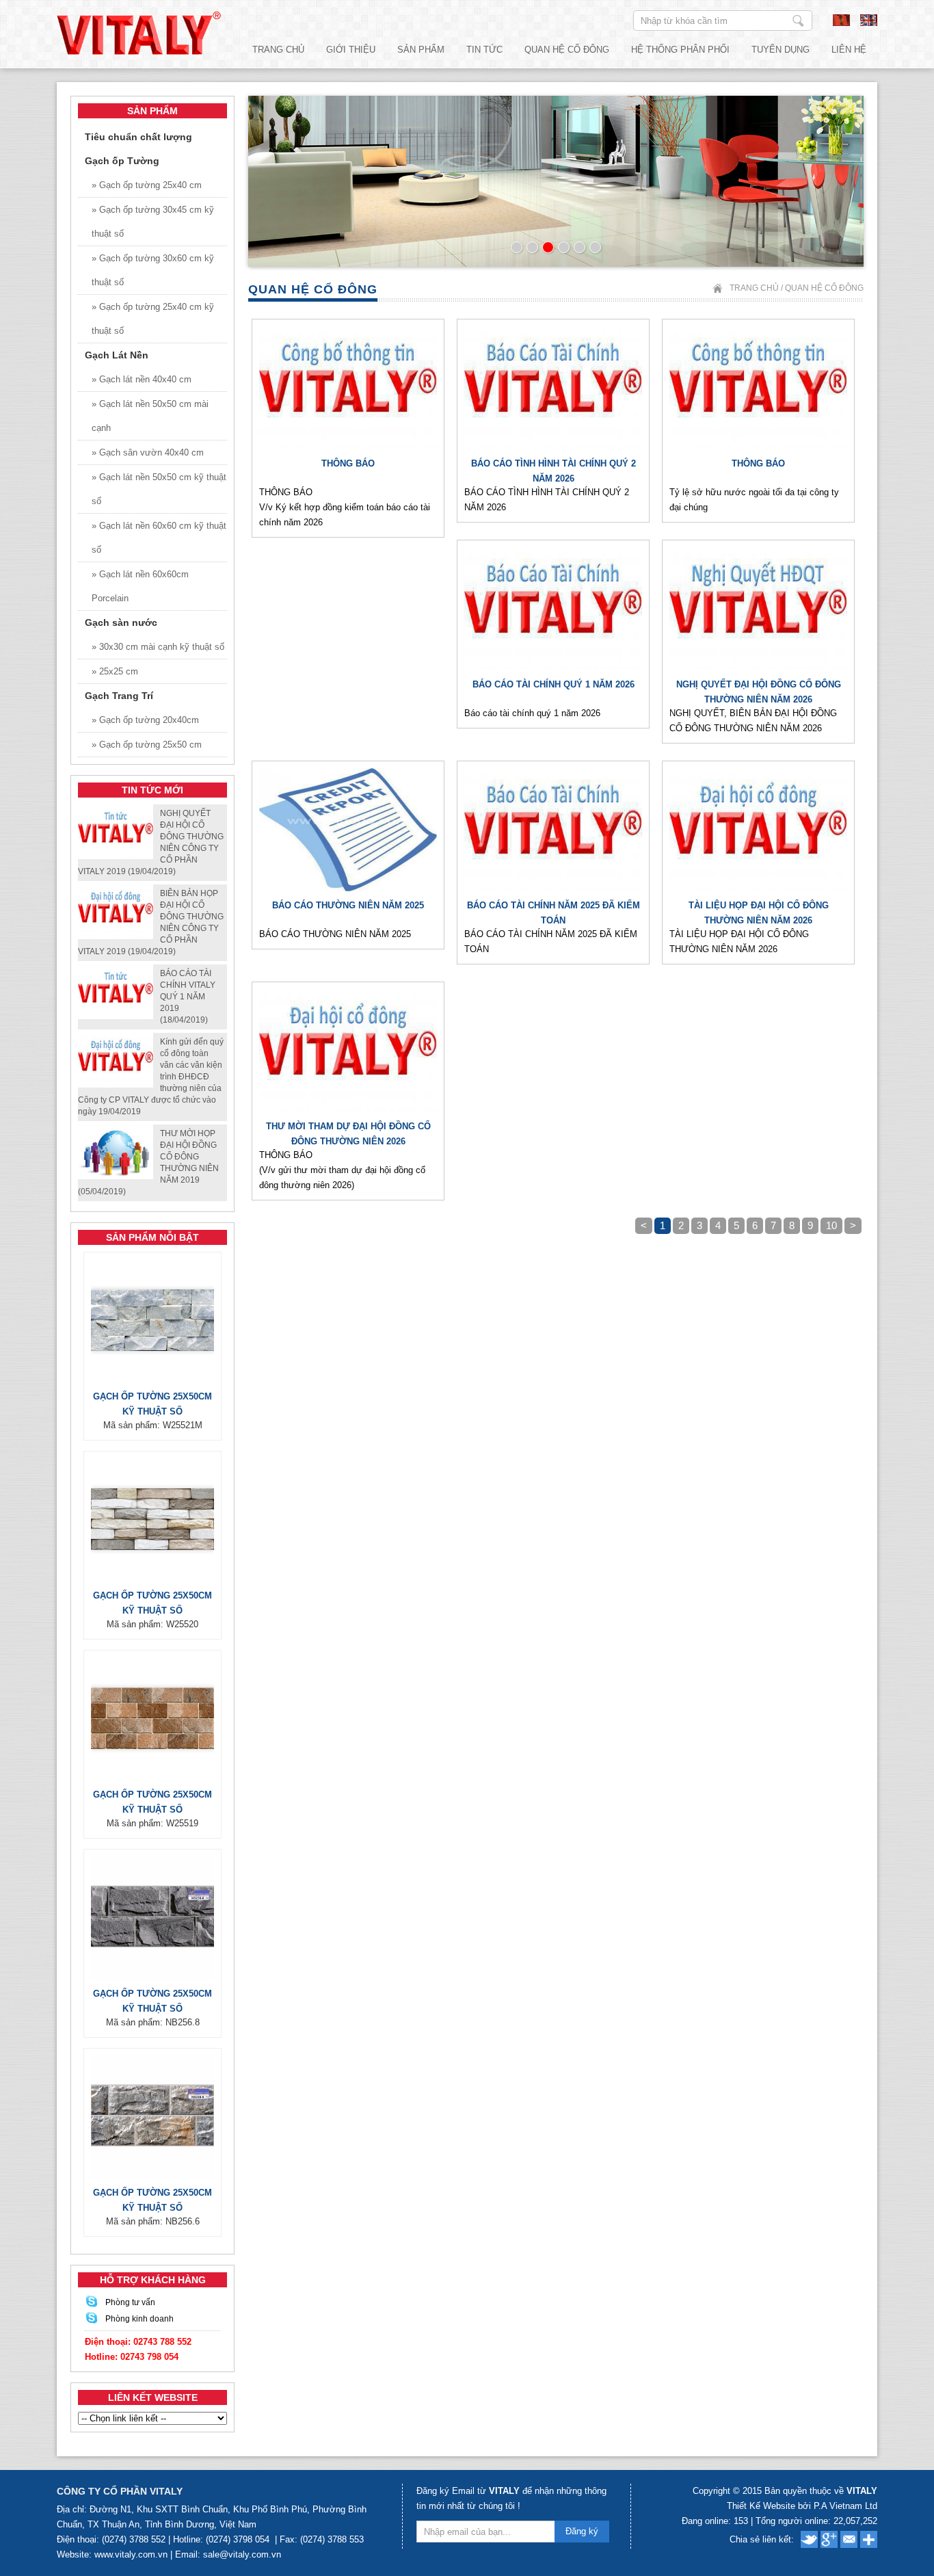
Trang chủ (278, 50)
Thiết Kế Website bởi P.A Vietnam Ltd (802, 2506)
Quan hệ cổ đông (567, 50)
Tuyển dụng (780, 50)
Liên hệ (849, 50)
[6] (595, 247)
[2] (532, 247)
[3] (548, 247)
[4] (564, 247)
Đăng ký (582, 2531)
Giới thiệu (351, 50)
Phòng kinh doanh (139, 2319)
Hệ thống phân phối (680, 50)
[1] (517, 247)
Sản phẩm (421, 50)
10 (831, 1225)
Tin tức (484, 50)
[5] (579, 247)
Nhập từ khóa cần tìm (798, 21)
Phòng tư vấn (130, 2302)
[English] (869, 23)
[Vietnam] (841, 23)
